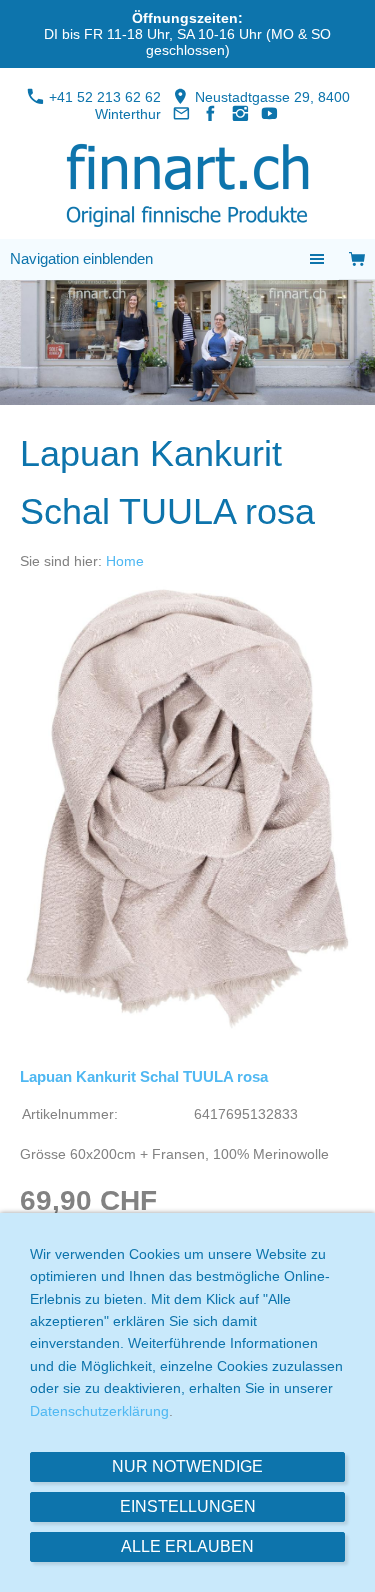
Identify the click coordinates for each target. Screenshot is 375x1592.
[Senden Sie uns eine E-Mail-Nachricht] (181, 114)
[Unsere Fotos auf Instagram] (241, 114)
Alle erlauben (187, 1546)
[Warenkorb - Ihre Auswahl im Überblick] (357, 259)
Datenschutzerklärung (99, 1411)
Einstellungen (188, 1506)
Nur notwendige (187, 1466)
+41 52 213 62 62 (103, 97)
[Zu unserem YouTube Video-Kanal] (270, 114)
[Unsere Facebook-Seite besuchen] (211, 114)
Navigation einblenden (81, 258)
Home (125, 561)
